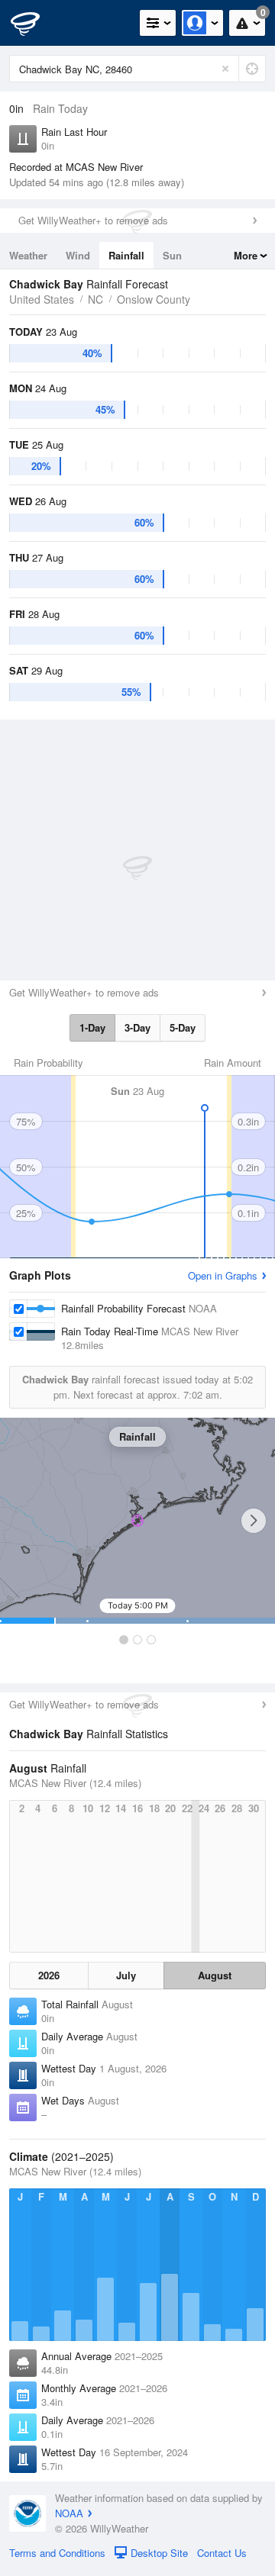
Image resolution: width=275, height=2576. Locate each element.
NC (95, 299)
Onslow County (154, 299)
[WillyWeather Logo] (34, 23)
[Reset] (225, 69)
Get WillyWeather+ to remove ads (93, 220)
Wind (78, 255)
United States (42, 299)
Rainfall (126, 255)
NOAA (69, 2513)
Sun (172, 255)
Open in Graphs (223, 1275)
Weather (28, 255)
